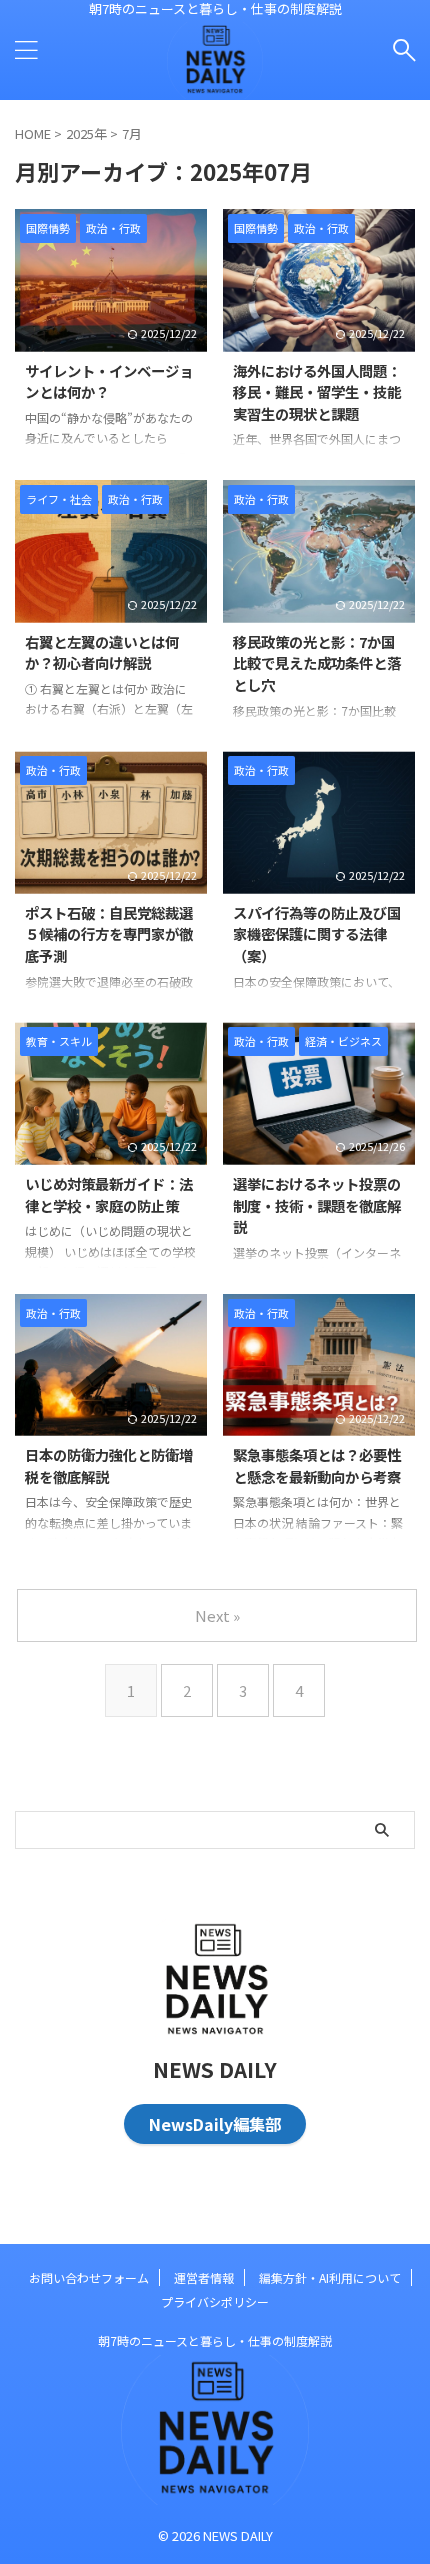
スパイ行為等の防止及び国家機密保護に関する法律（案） (317, 934)
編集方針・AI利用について (330, 2277)
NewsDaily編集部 (215, 2124)
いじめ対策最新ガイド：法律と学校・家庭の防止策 (109, 1194)
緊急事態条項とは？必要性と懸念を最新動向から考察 (317, 1465)
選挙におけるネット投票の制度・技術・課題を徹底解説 (317, 1205)
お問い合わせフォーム (89, 2277)
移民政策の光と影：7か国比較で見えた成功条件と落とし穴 (317, 663)
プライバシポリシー (215, 2301)
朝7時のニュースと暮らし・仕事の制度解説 (215, 2340)
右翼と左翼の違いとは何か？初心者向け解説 (102, 652)
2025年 (86, 133)
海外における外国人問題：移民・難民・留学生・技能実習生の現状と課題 (317, 392)
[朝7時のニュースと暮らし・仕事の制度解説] (215, 84)
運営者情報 (204, 2277)
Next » (217, 1615)
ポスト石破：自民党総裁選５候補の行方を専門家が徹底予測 (109, 934)
